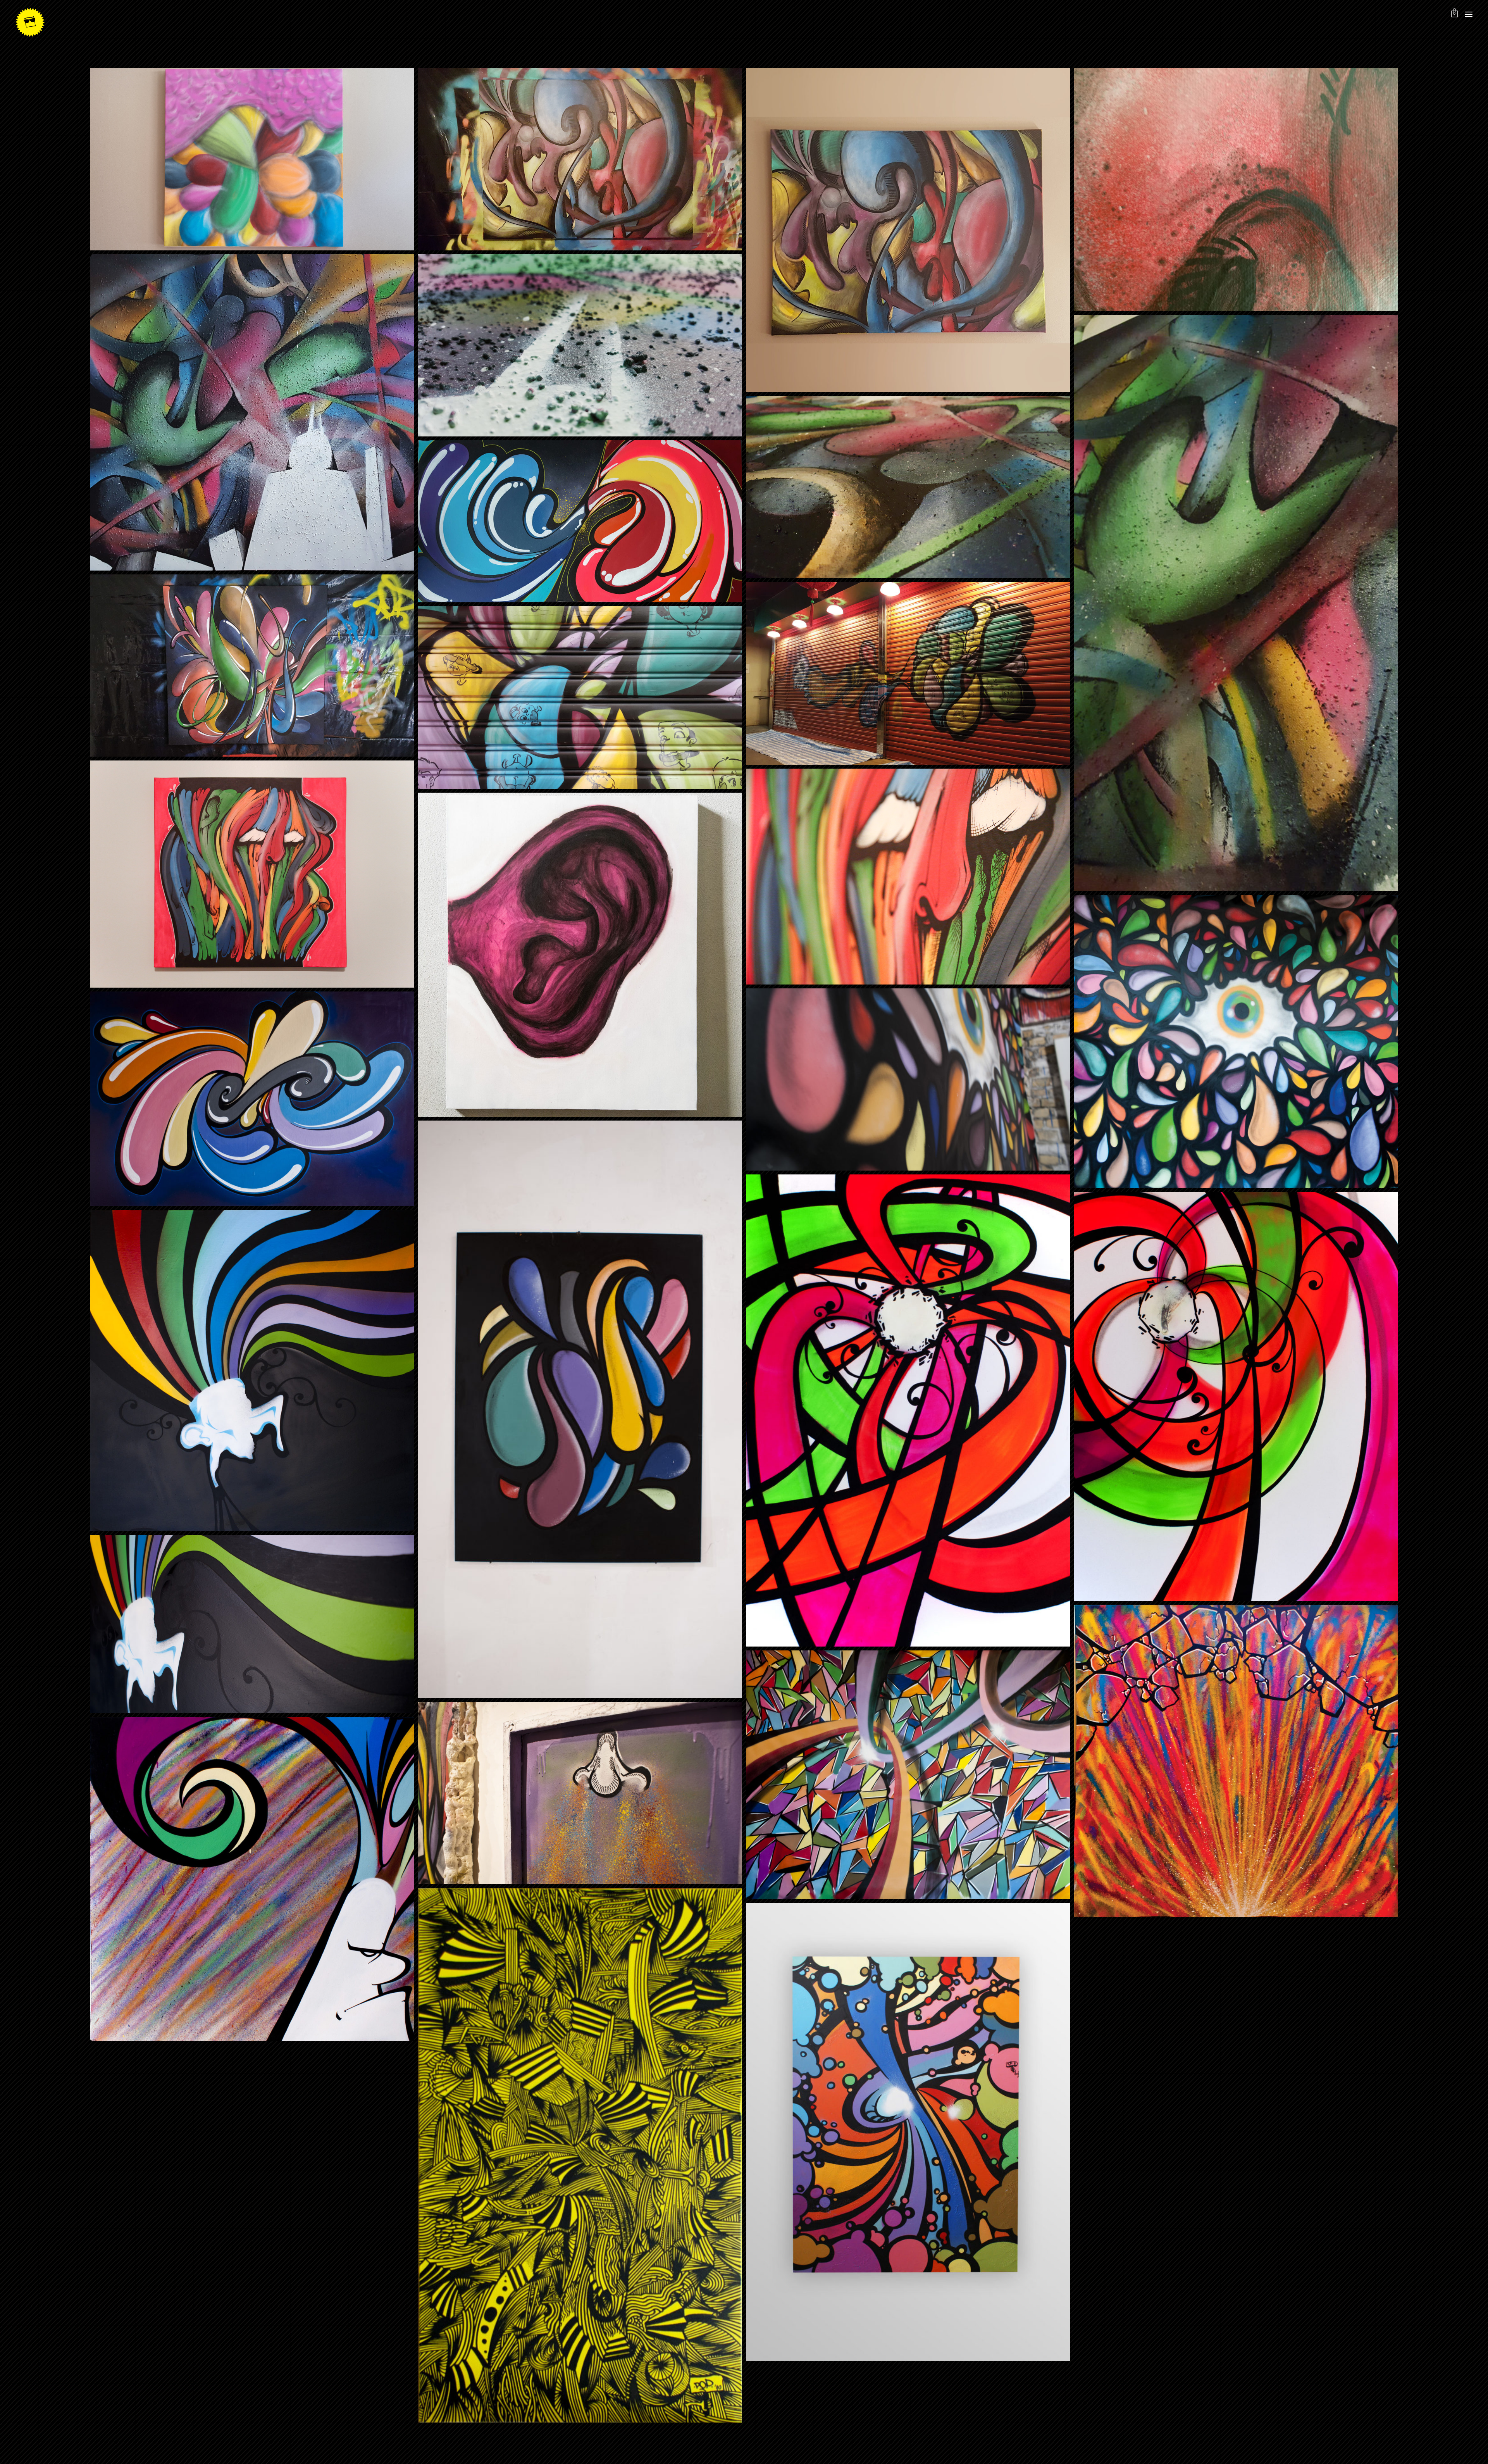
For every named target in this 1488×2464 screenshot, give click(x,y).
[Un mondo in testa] (252, 1370)
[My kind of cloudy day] (252, 159)
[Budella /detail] (1236, 189)
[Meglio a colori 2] (1236, 1041)
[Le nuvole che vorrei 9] (580, 521)
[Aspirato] (908, 2132)
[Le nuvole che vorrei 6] (580, 1409)
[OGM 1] (908, 1410)
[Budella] (908, 230)
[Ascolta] (580, 955)
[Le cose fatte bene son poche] (908, 1775)
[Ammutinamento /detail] (908, 877)
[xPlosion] (1236, 1761)
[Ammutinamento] (252, 874)
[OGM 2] (1236, 1396)
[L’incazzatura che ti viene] (252, 1879)
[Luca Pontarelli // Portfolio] (30, 22)
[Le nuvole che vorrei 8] (252, 412)
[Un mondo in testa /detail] (252, 1624)
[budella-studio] (580, 159)
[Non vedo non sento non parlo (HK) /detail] (580, 697)
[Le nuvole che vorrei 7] (252, 1098)
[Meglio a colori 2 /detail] (908, 1079)
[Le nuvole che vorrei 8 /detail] (580, 346)
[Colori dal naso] (580, 1793)
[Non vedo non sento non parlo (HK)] (908, 673)
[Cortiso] (580, 2155)
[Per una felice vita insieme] (252, 666)
